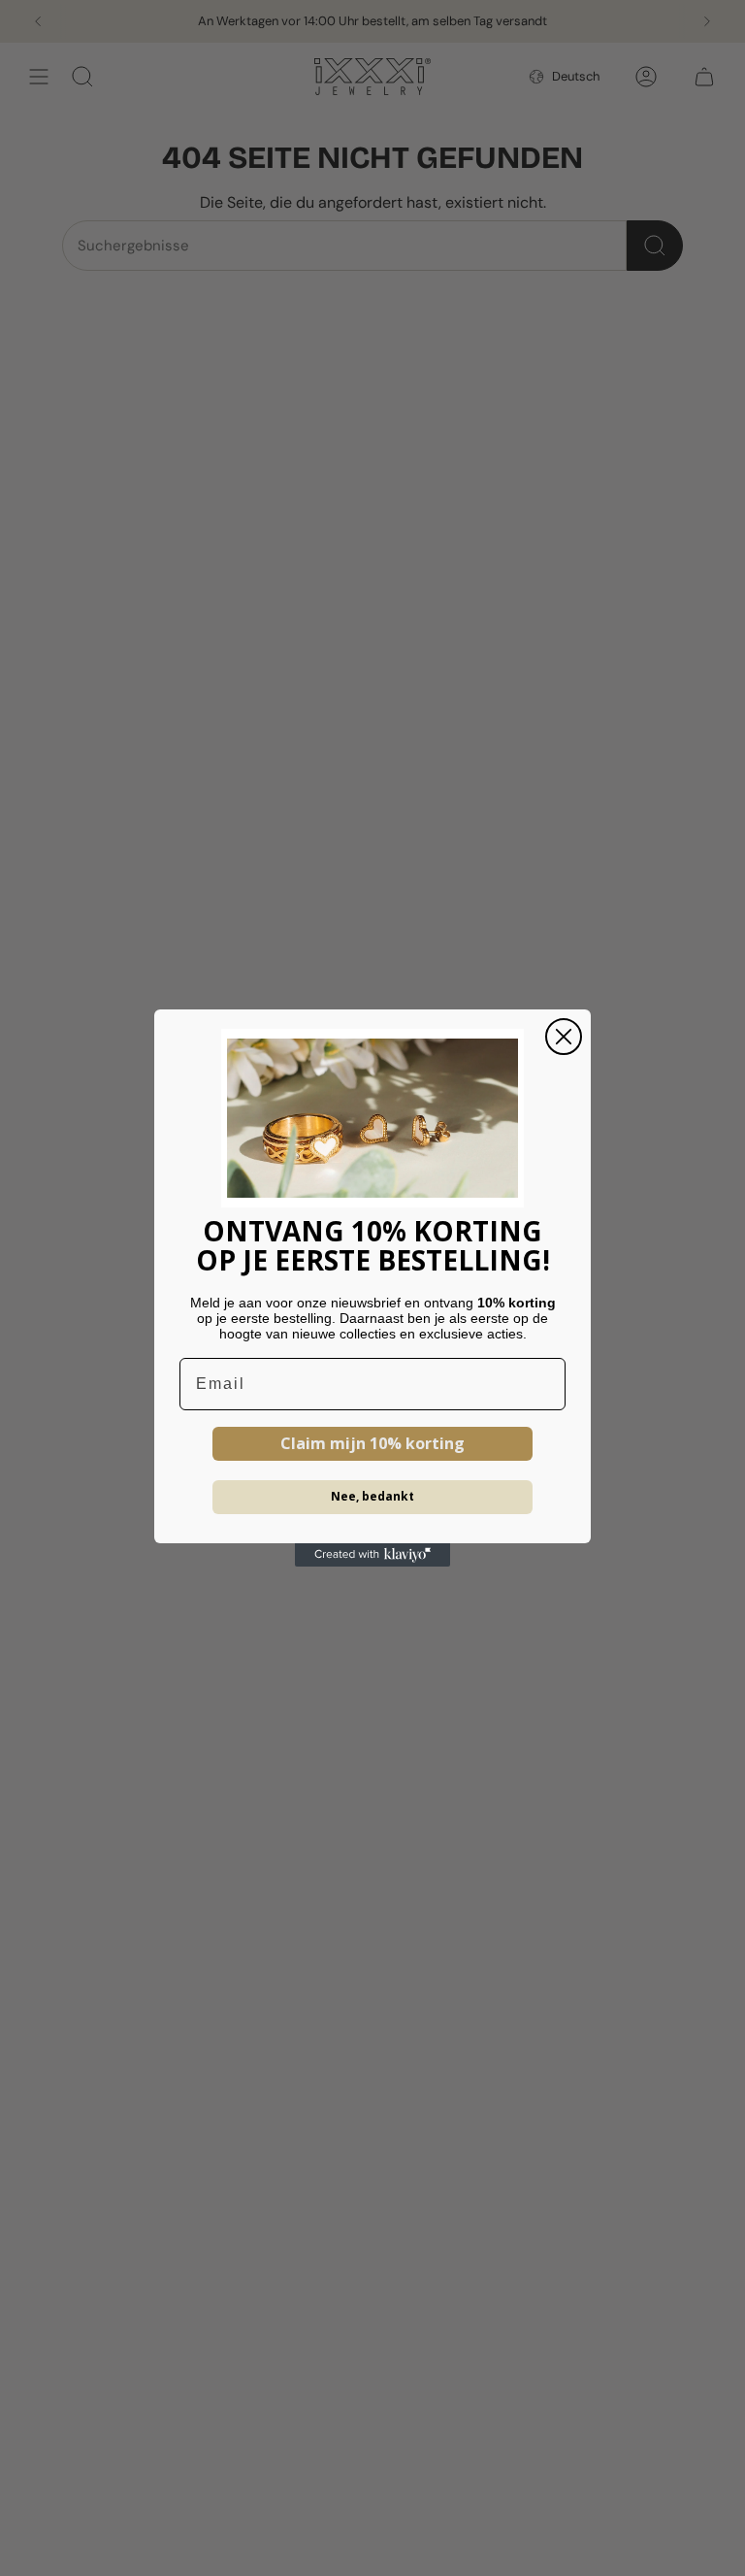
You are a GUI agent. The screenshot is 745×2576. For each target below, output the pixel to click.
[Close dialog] (564, 1037)
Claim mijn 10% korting (372, 1443)
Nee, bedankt (372, 1496)
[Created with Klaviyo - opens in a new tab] (372, 1555)
